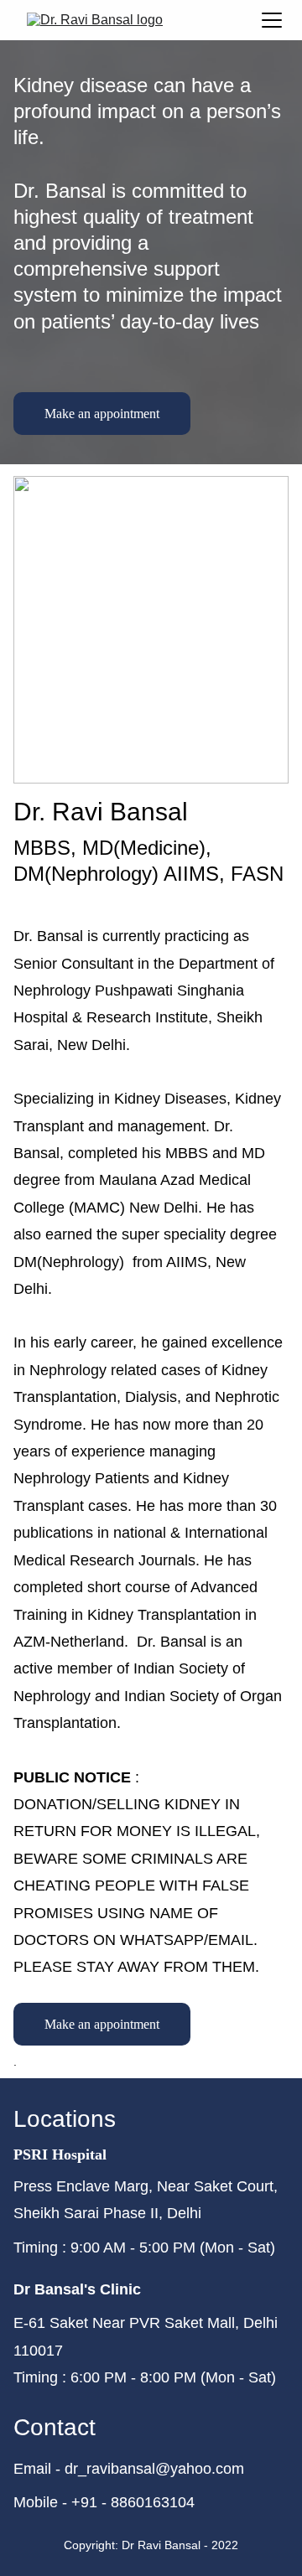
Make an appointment (102, 414)
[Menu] (272, 20)
